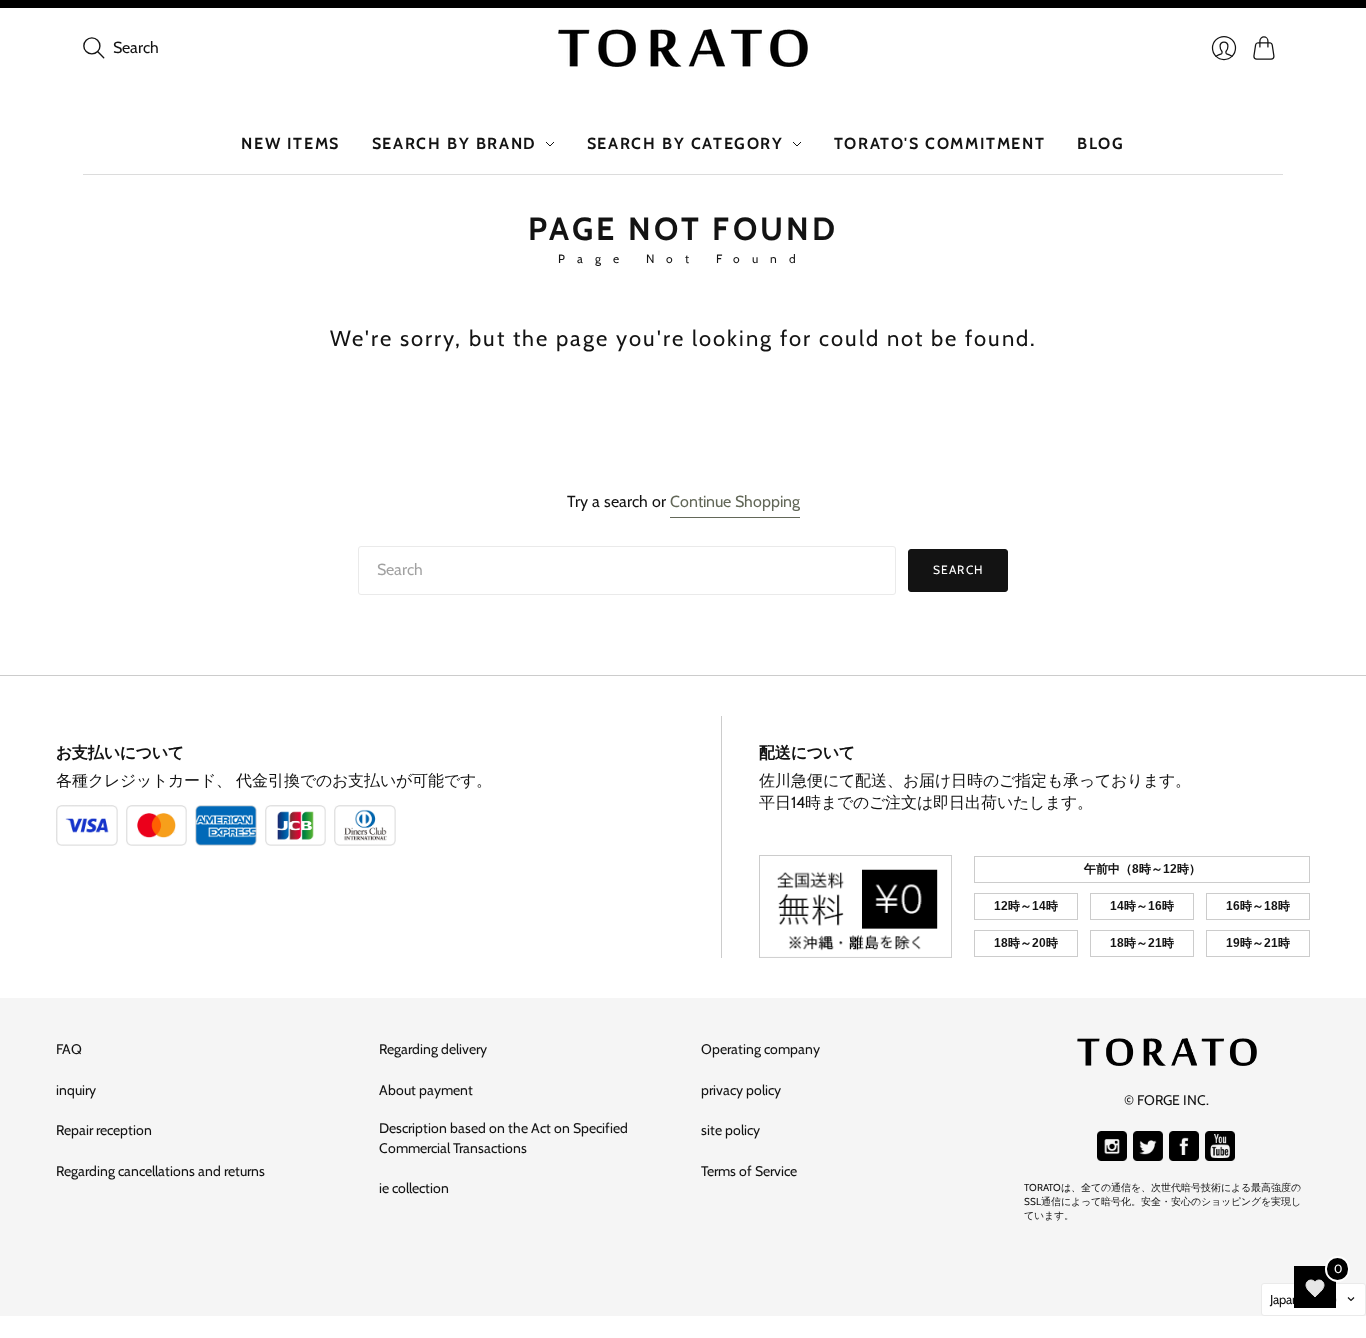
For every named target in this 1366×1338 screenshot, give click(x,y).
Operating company (760, 1049)
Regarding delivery (433, 1049)
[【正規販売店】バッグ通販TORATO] (683, 48)
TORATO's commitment (939, 143)
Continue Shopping (735, 501)
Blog (1100, 143)
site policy (730, 1130)
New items (290, 143)
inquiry (76, 1090)
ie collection (414, 1188)
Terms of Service (749, 1171)
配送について (807, 752)
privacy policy (741, 1090)
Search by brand (454, 143)
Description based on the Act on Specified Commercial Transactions (503, 1138)
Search (958, 569)
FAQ (69, 1049)
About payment (426, 1090)
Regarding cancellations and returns (160, 1171)
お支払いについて (120, 752)
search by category (685, 143)
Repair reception (104, 1130)
